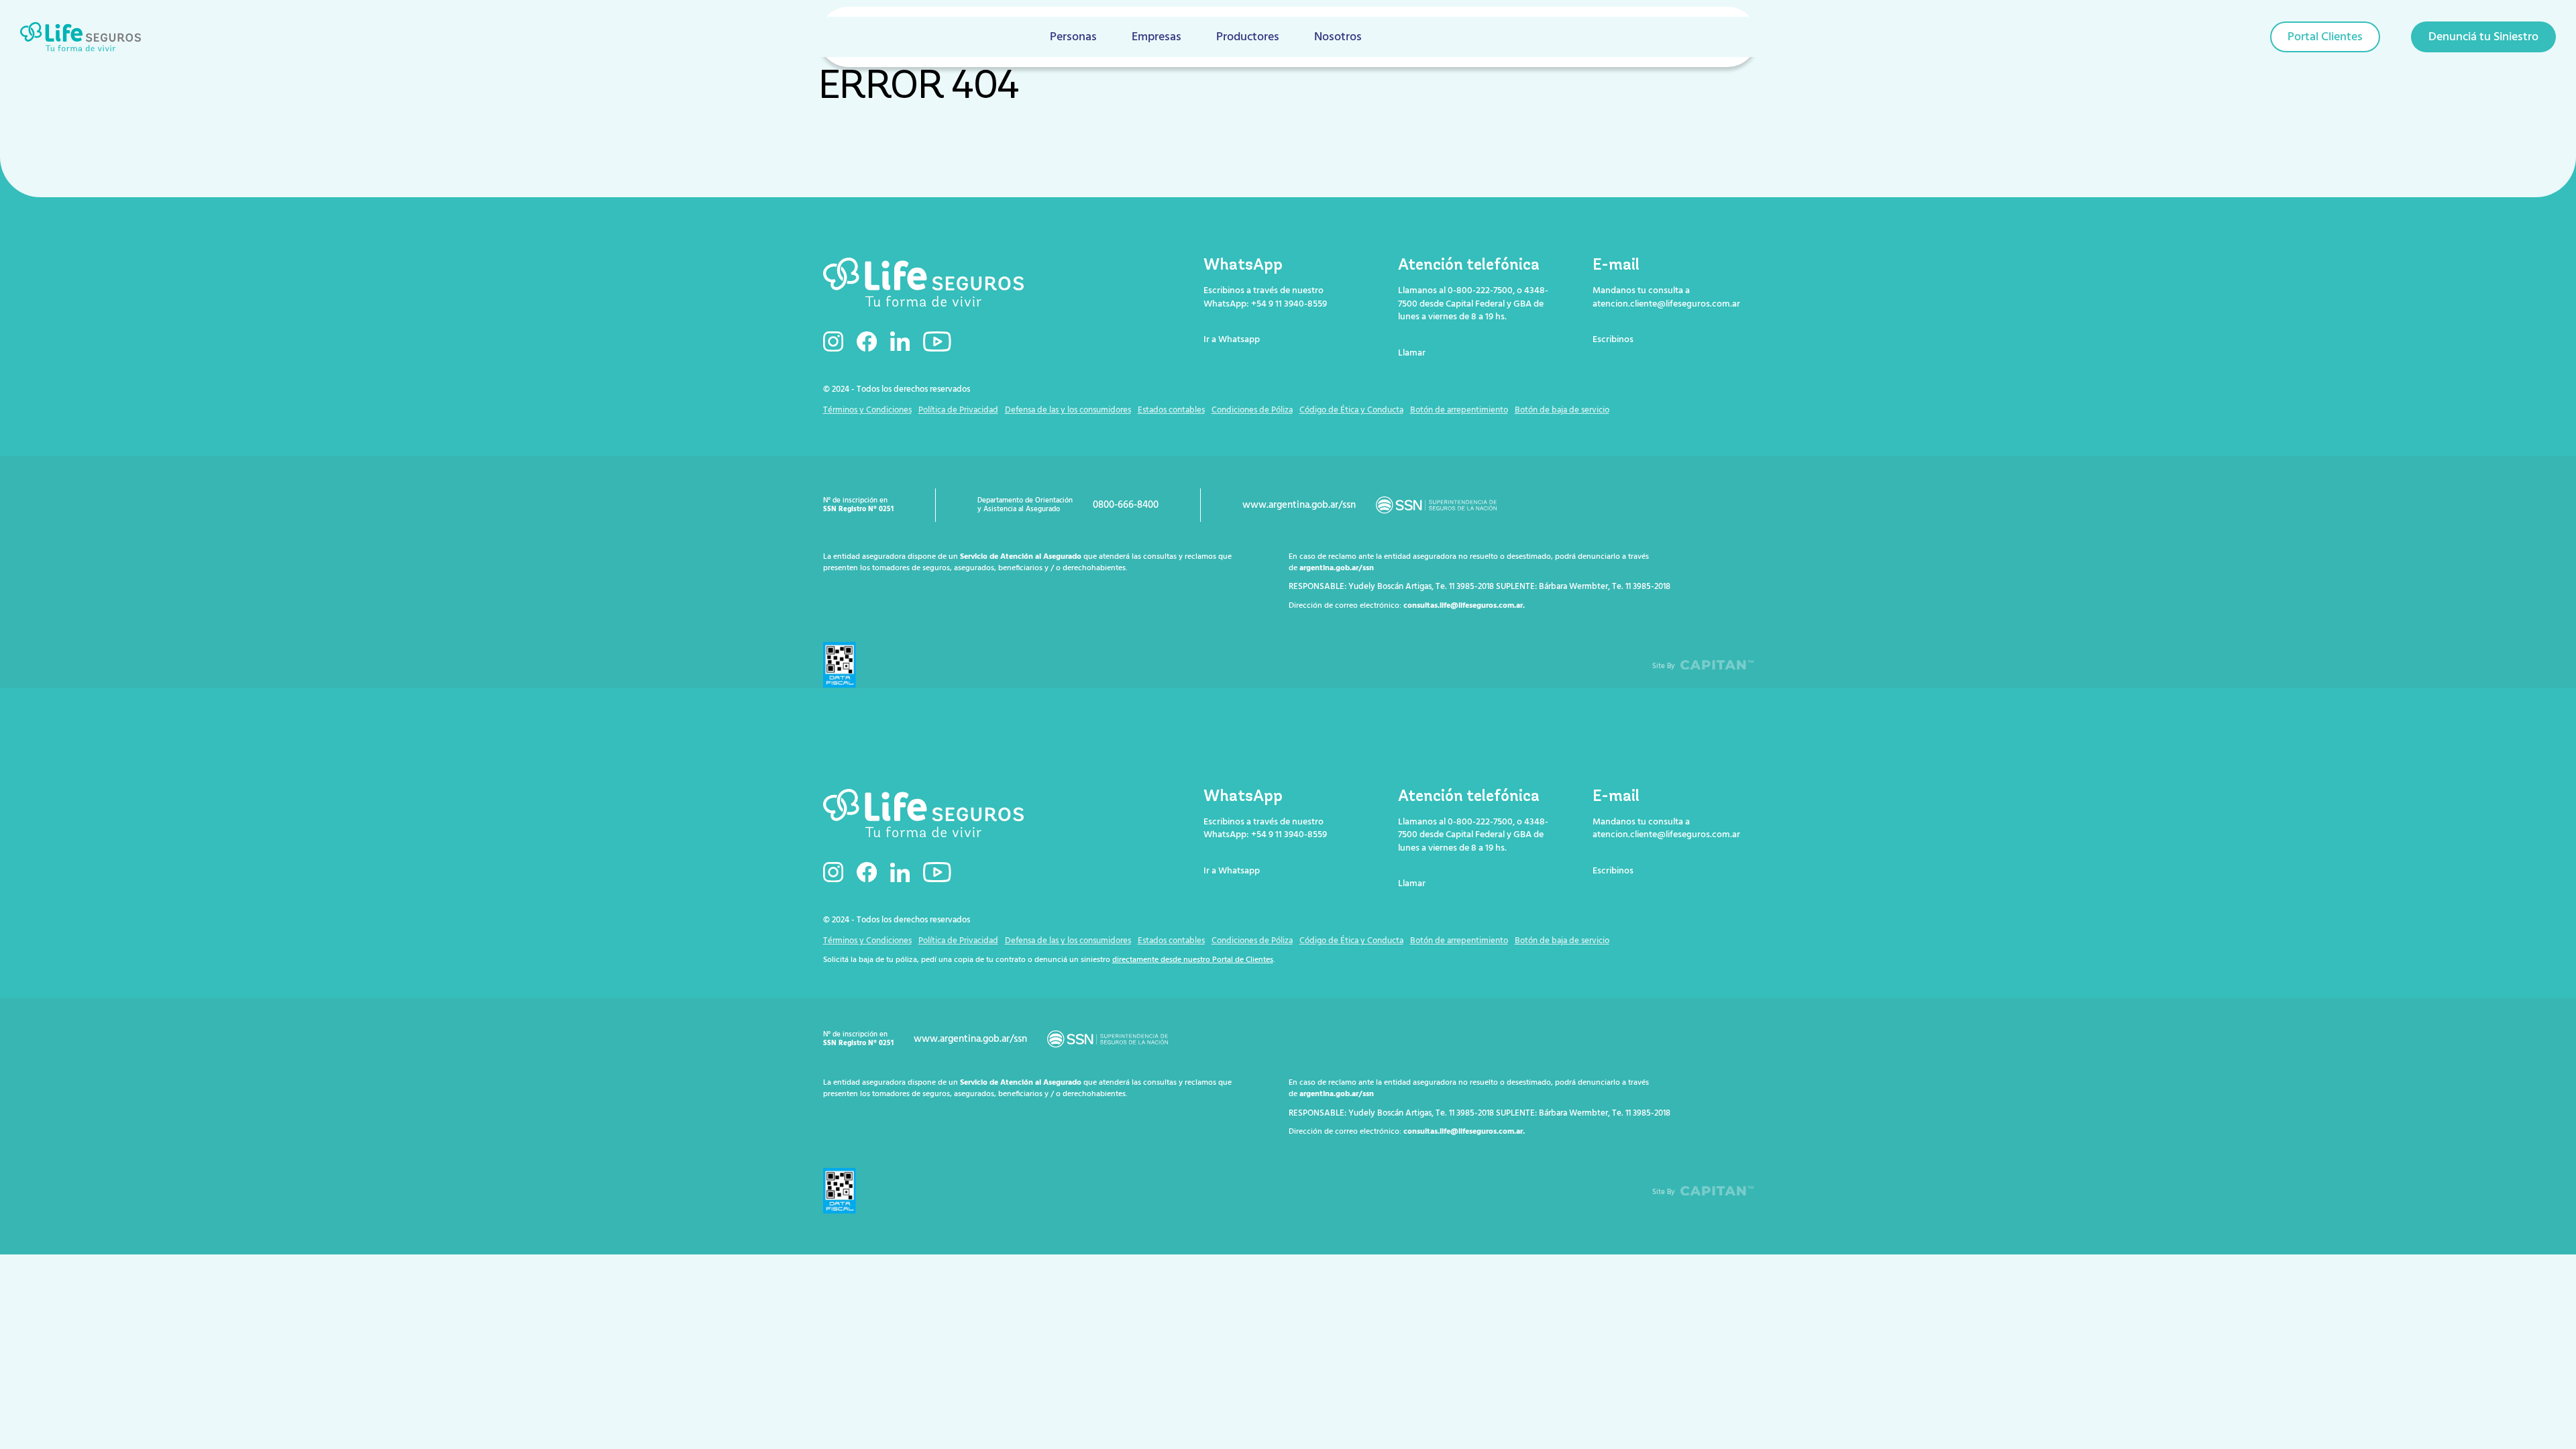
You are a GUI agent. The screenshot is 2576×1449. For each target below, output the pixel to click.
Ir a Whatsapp (1232, 340)
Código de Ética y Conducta (1351, 410)
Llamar (1412, 353)
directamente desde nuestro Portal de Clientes (1193, 960)
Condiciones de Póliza (1252, 410)
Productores (1248, 37)
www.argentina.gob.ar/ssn (1299, 505)
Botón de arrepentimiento (1459, 410)
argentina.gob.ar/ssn (1337, 568)
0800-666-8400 (1126, 505)
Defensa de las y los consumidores (1068, 410)
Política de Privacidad (958, 410)
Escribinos (1613, 340)
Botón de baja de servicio (1562, 410)
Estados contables (1171, 410)
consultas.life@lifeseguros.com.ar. (1464, 606)
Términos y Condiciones (867, 410)
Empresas (1157, 37)
